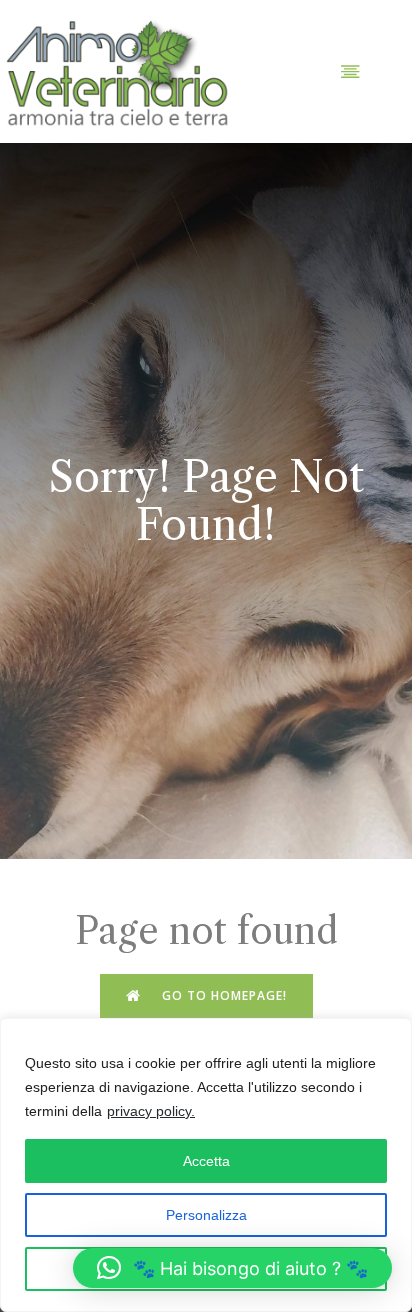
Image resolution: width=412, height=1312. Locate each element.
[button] (232, 1268)
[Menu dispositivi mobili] (350, 71)
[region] (206, 1165)
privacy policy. (151, 1111)
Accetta (206, 1161)
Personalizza (206, 1215)
